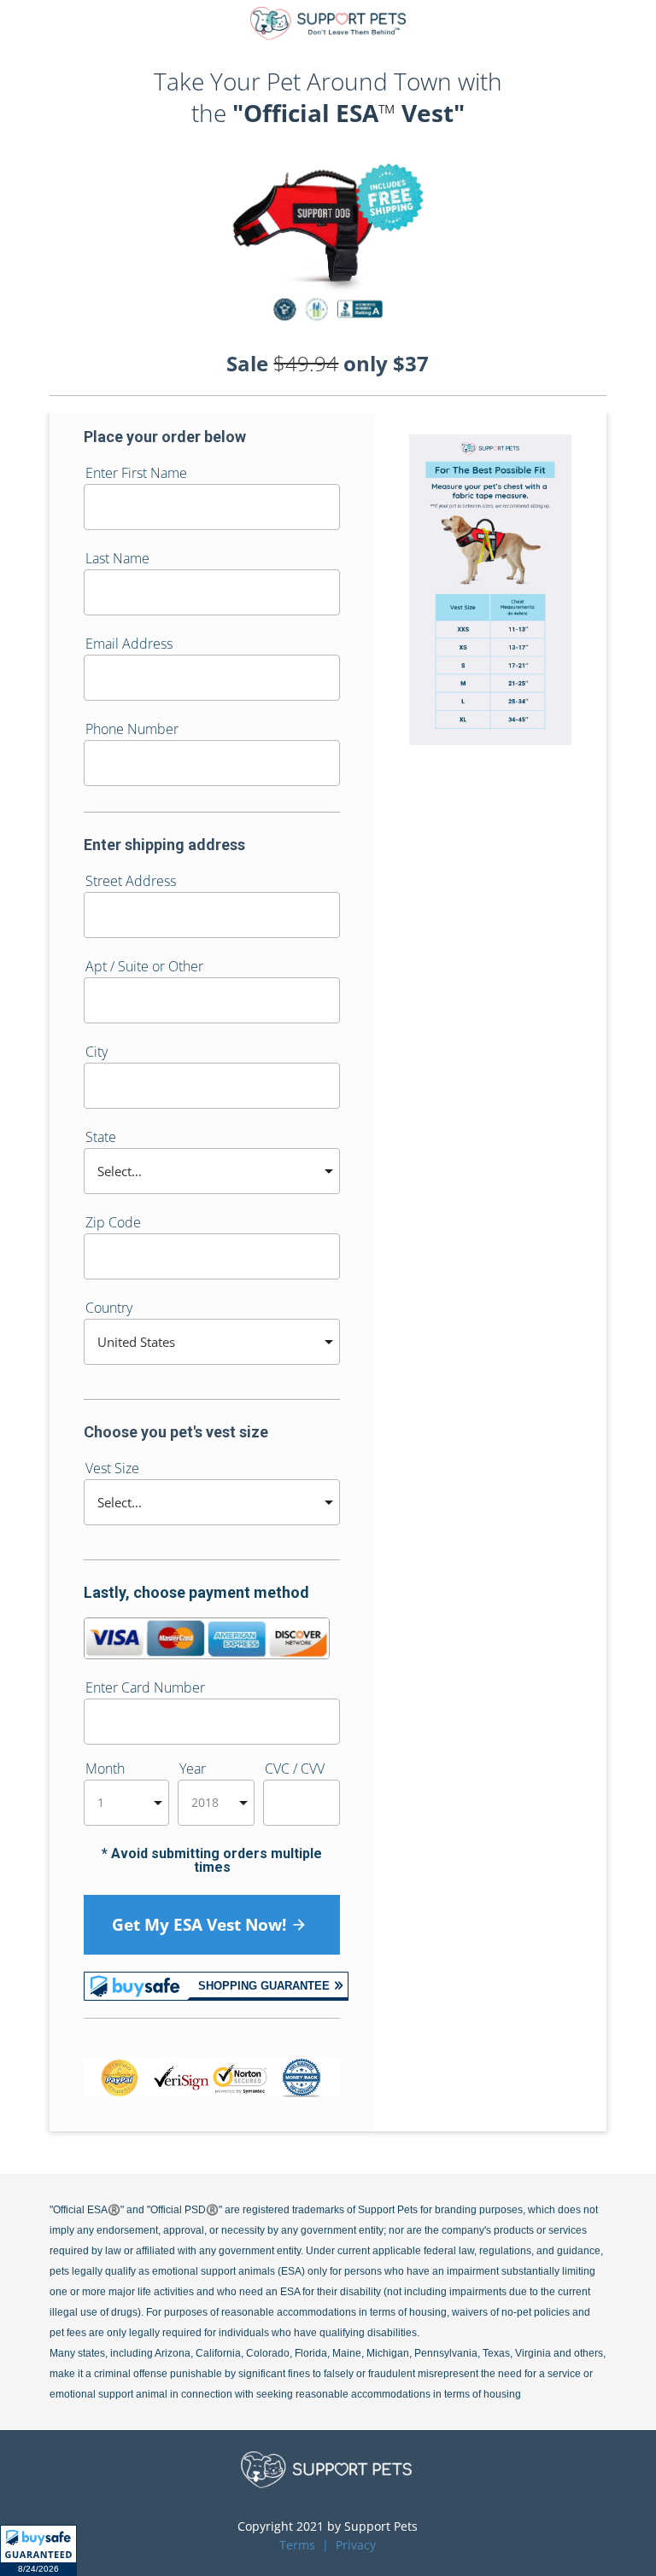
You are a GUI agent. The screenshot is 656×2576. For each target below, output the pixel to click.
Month (105, 1770)
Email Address (129, 645)
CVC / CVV (295, 1770)
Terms (297, 2545)
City (97, 1053)
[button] (38, 2550)
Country (109, 1309)
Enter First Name (136, 474)
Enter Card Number (145, 1689)
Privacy (356, 2545)
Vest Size (112, 1469)
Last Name (117, 559)
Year (193, 1770)
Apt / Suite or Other (144, 967)
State (101, 1138)
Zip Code (113, 1224)
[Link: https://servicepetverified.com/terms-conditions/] (317, 2545)
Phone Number (132, 730)
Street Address (131, 882)
